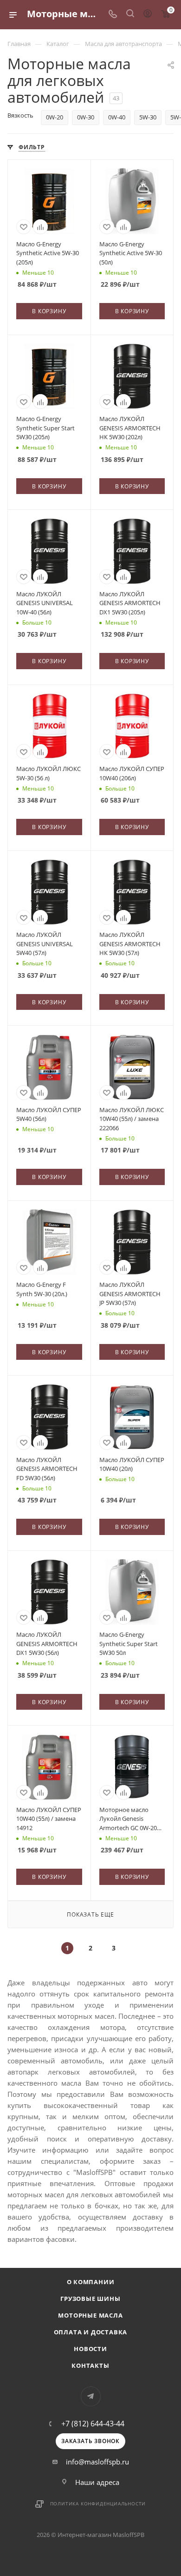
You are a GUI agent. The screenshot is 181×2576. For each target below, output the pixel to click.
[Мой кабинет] (148, 14)
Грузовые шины (90, 2299)
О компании (91, 2282)
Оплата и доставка (91, 2332)
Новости (90, 2349)
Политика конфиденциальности (98, 2504)
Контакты (90, 2365)
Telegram (91, 2396)
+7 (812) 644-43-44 (93, 2424)
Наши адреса (97, 2482)
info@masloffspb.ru (97, 2462)
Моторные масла (90, 2315)
